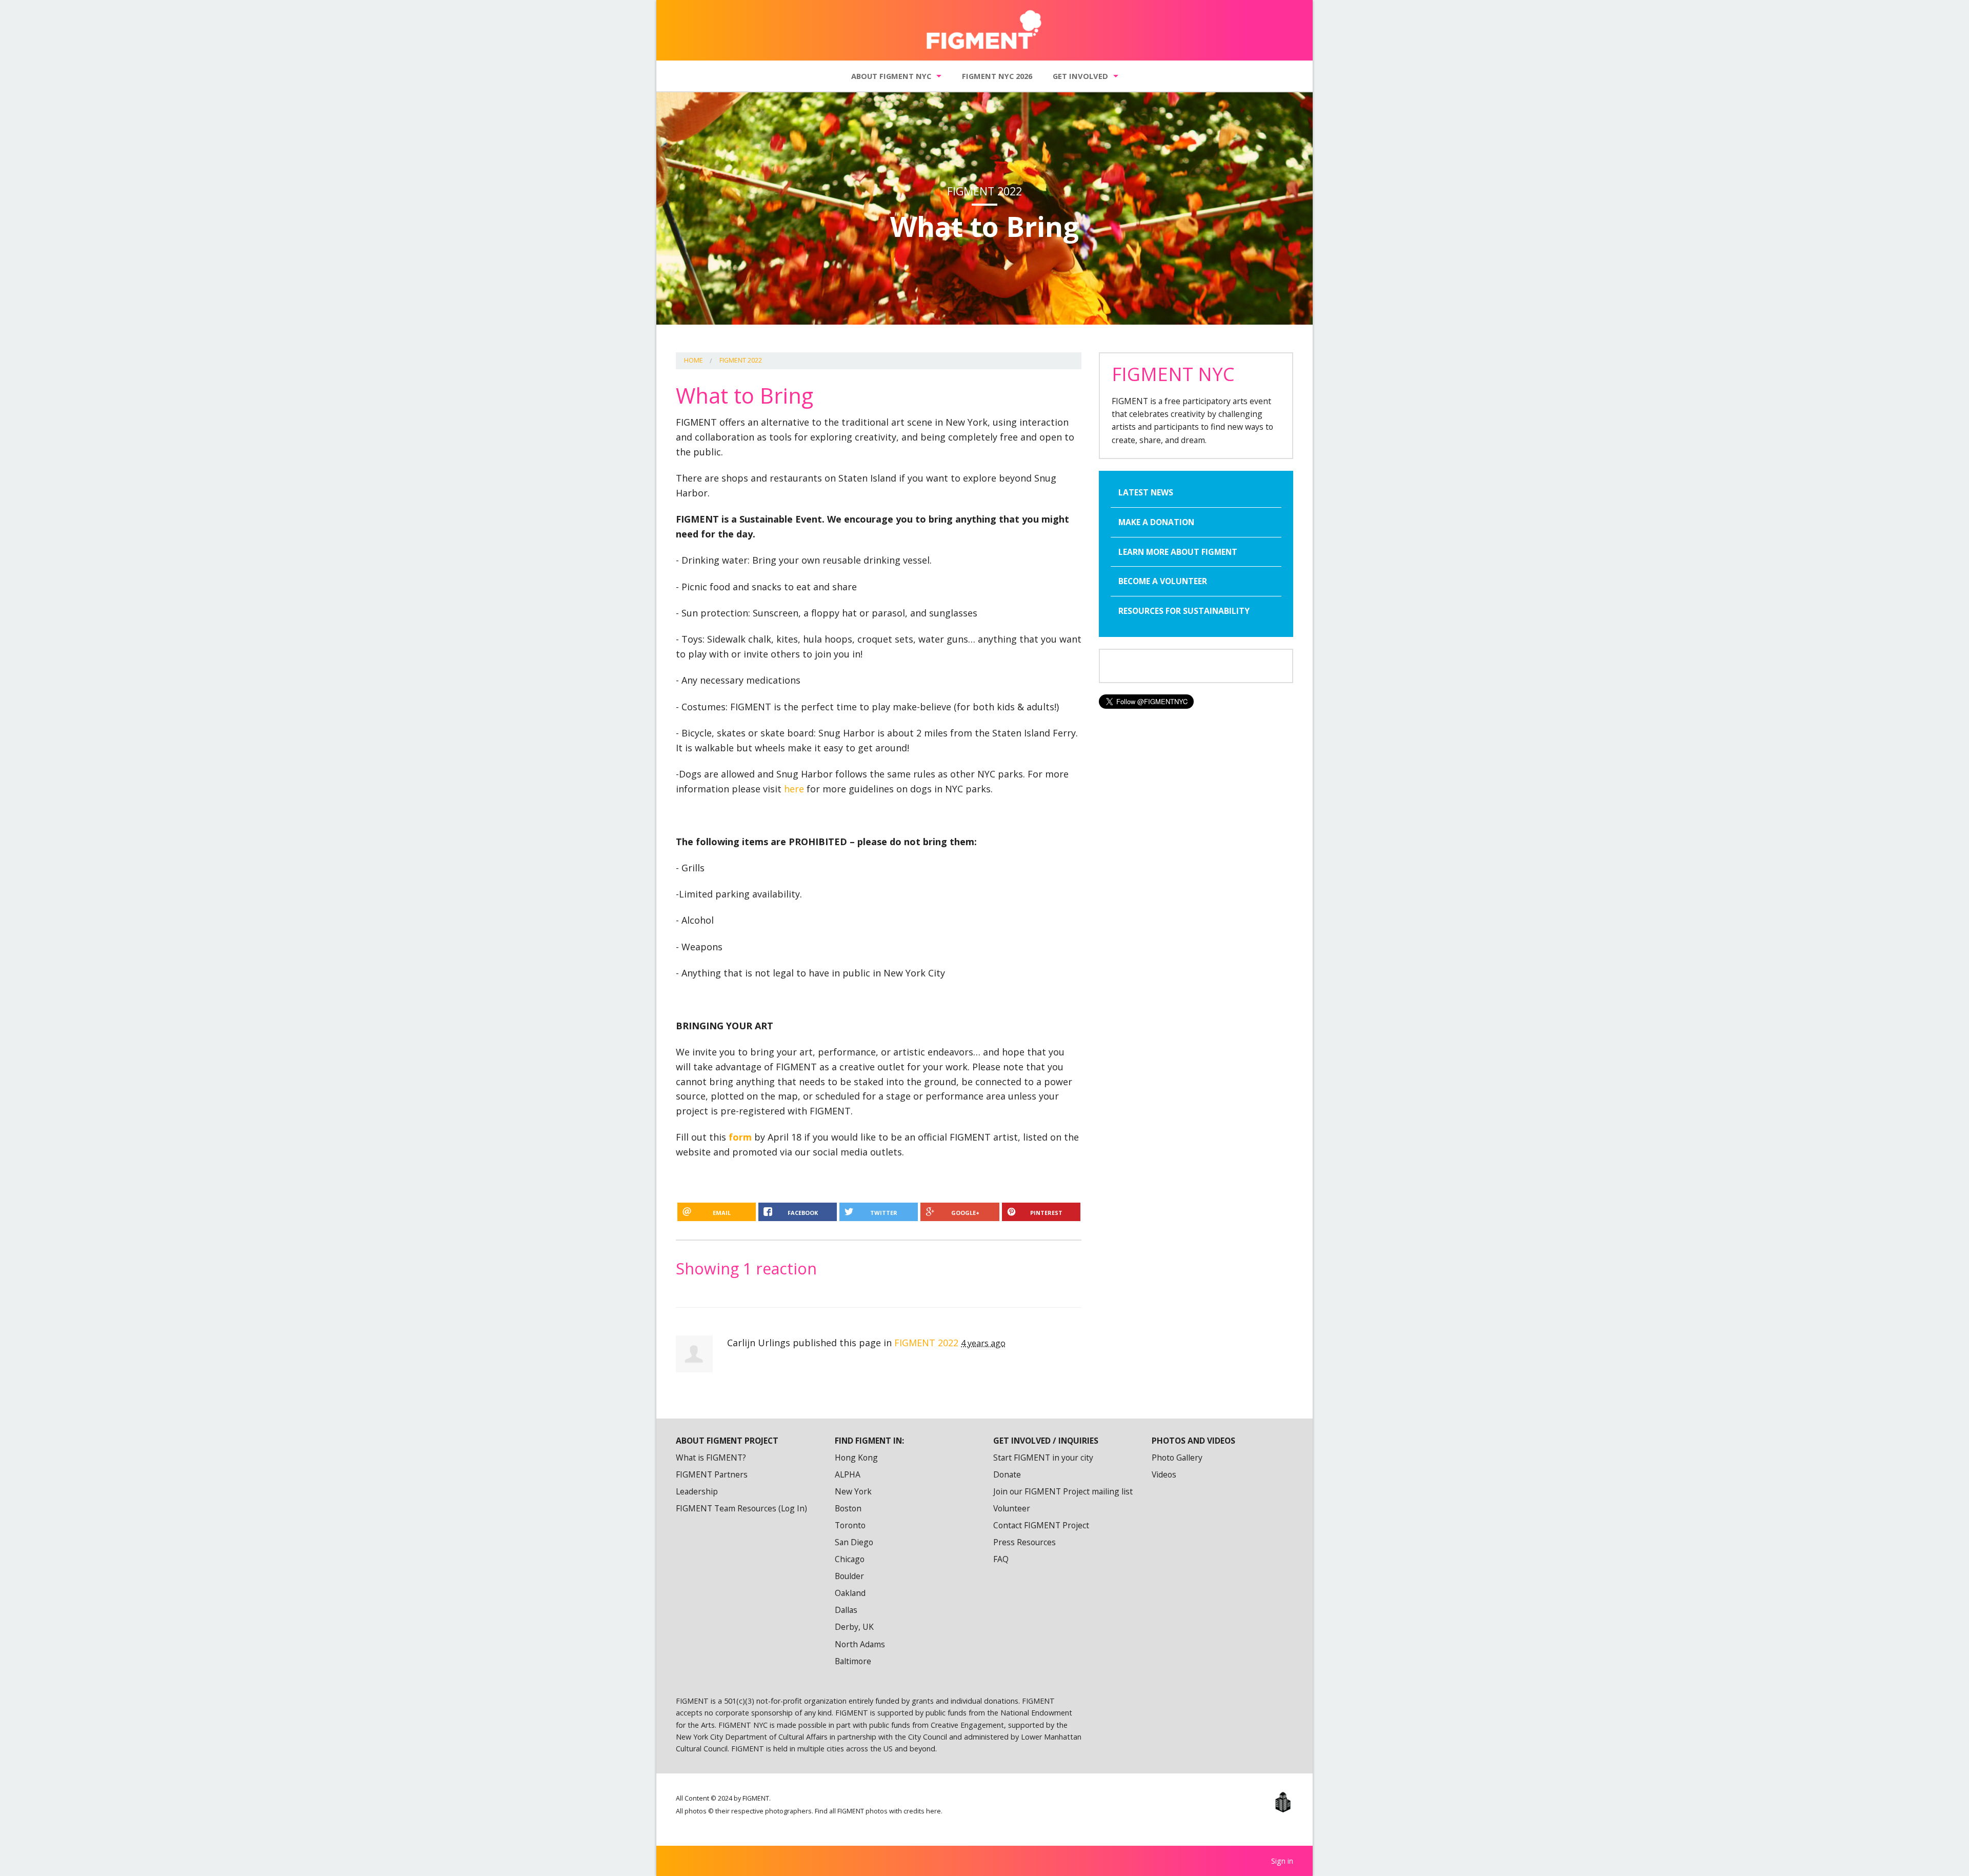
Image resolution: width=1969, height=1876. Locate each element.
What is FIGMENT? (711, 1458)
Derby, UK (854, 1627)
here (794, 789)
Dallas (846, 1610)
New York (853, 1491)
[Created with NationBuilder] (1283, 1802)
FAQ (1001, 1559)
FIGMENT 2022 (741, 360)
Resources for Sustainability (1184, 611)
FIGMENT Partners (712, 1474)
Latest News (1146, 492)
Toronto (850, 1525)
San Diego (854, 1542)
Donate (1007, 1474)
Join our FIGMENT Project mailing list (1063, 1491)
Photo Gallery (1177, 1458)
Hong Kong (856, 1458)
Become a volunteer (1163, 581)
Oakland (850, 1593)
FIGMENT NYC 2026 (997, 76)
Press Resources (1024, 1542)
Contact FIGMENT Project (1041, 1525)
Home (694, 360)
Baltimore (853, 1661)
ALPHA (848, 1474)
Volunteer (1012, 1508)
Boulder (849, 1576)
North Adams (860, 1644)
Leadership (697, 1491)
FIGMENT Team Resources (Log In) (741, 1508)
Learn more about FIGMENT (1178, 552)
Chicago (850, 1559)
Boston (848, 1508)
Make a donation (1156, 522)
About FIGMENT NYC (891, 76)
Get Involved (1080, 76)
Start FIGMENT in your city (1043, 1458)
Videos (1164, 1474)
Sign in (1282, 1861)
